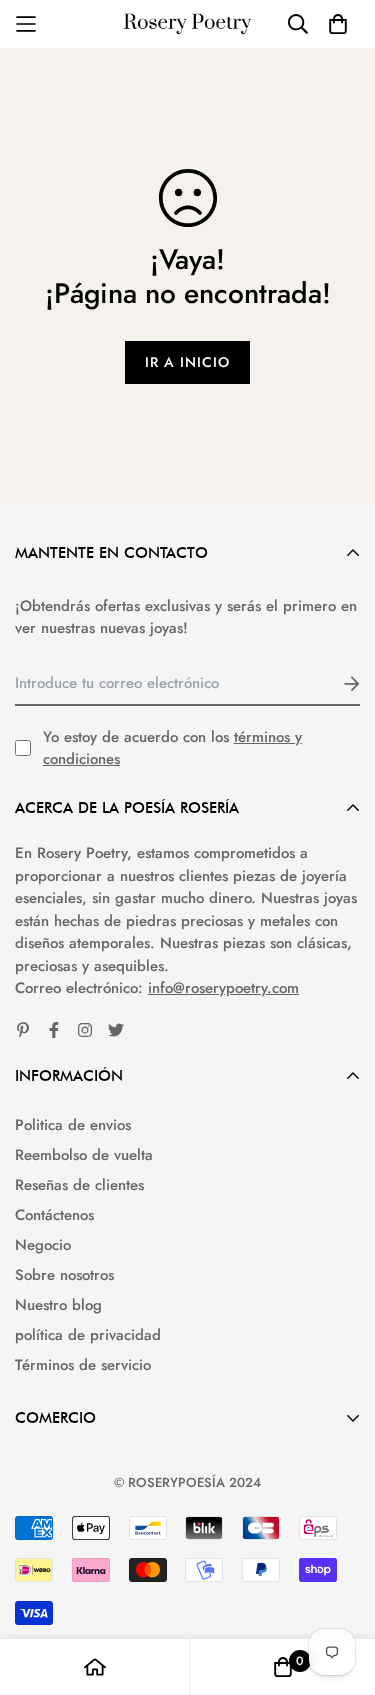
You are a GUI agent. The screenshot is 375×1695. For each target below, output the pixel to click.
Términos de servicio (83, 1365)
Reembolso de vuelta (84, 1155)
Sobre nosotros (64, 1275)
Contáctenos (54, 1215)
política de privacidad (88, 1335)
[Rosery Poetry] (188, 24)
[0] (283, 1667)
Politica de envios (73, 1125)
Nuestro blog (58, 1305)
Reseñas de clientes (79, 1185)
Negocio (43, 1245)
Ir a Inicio (187, 362)
